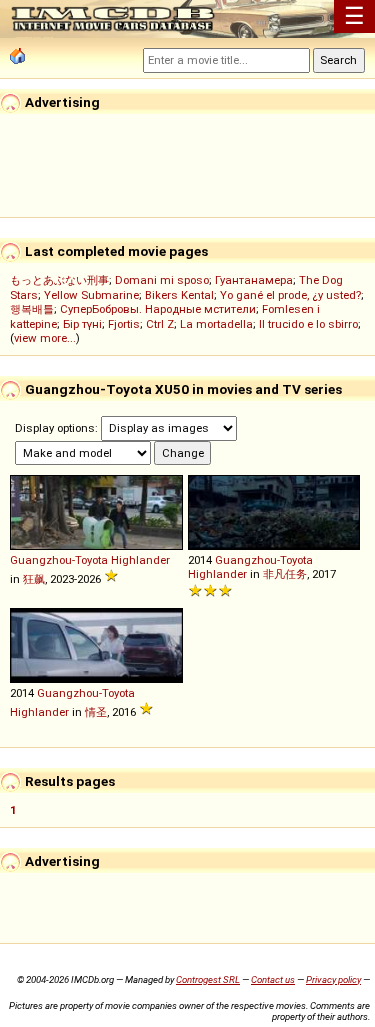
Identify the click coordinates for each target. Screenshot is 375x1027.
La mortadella (216, 324)
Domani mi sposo (162, 280)
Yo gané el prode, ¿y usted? (290, 295)
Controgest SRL (208, 979)
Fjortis (124, 324)
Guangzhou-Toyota (59, 560)
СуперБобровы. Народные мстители (158, 309)
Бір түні (82, 324)
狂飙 (34, 579)
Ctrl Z (160, 324)
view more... (45, 338)
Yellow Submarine (91, 295)
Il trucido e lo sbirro (308, 324)
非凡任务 (285, 574)
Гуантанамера (254, 280)
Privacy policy (333, 979)
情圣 (96, 712)
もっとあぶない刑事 (59, 280)
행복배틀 (32, 309)
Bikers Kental (179, 295)
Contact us (273, 979)
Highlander (140, 560)
